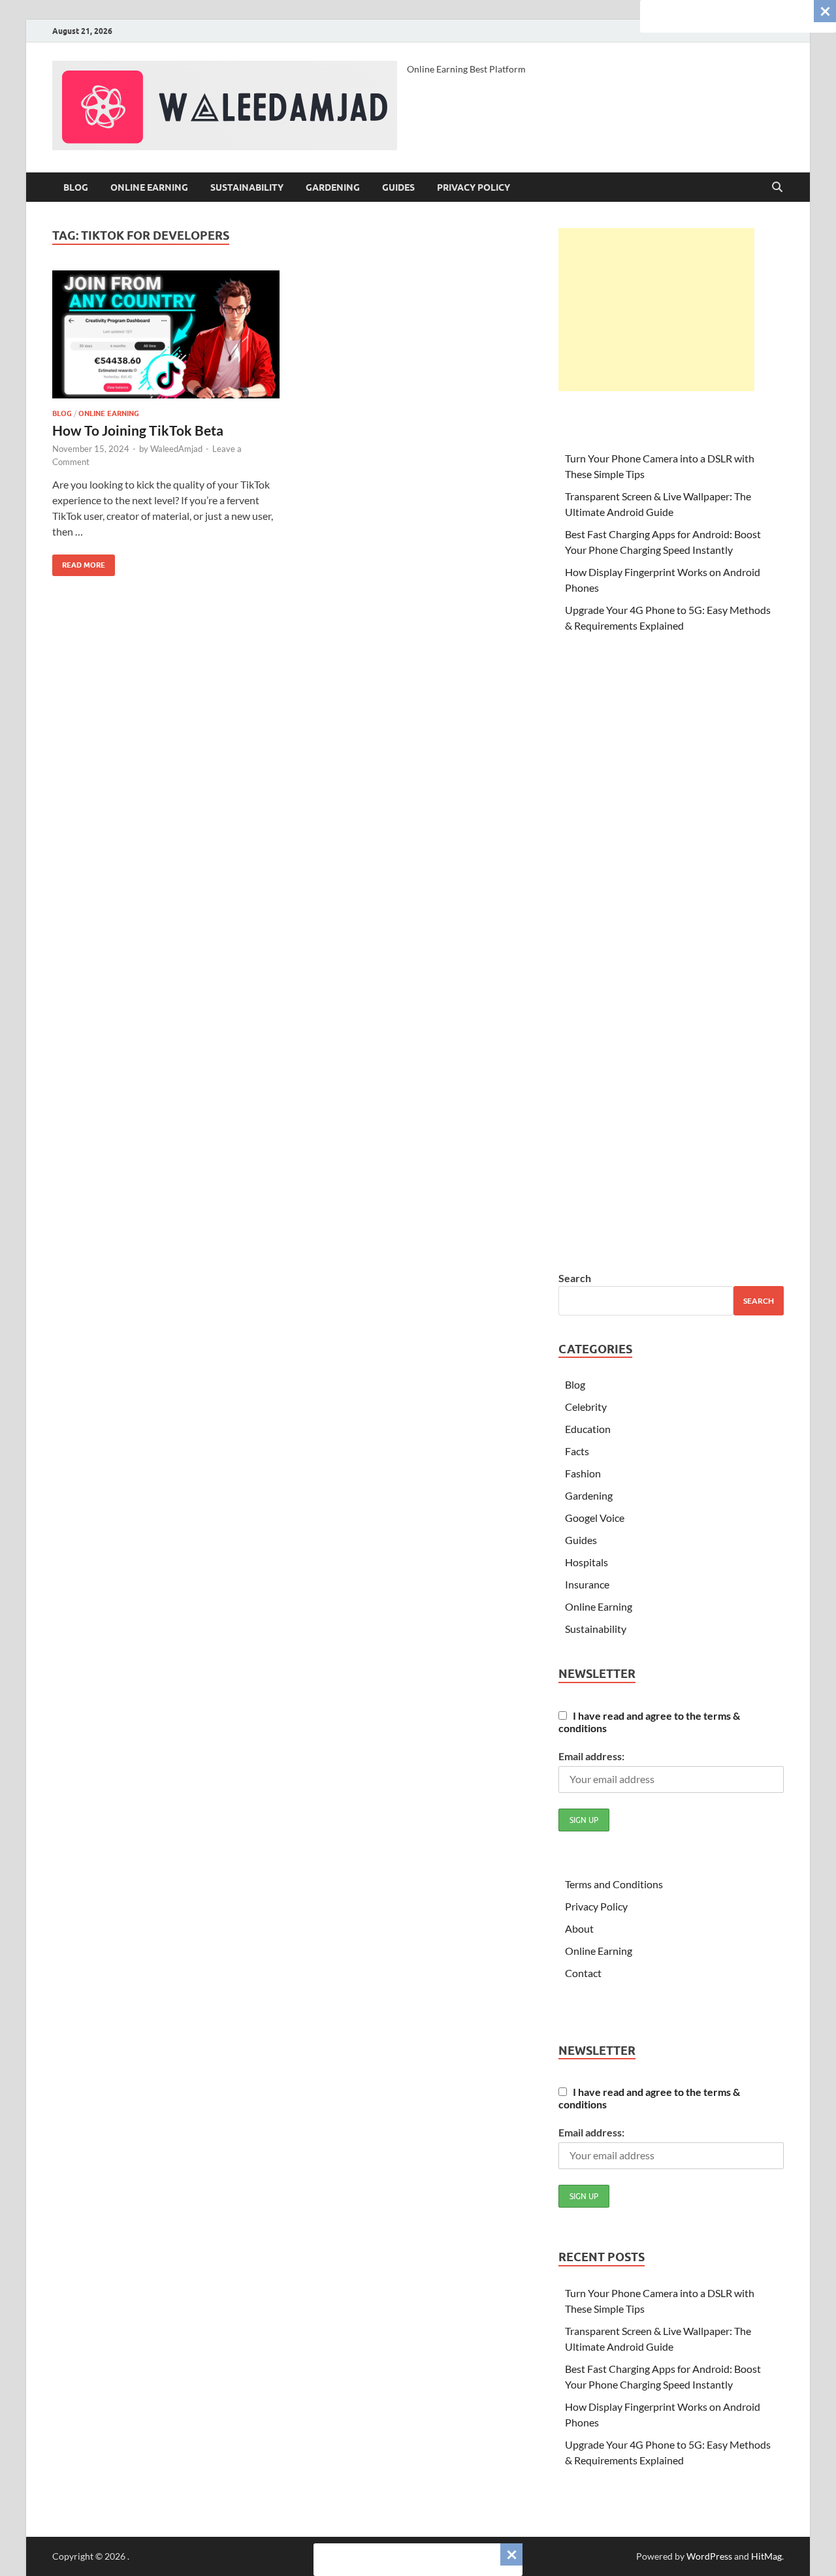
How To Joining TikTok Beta (138, 430)
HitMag (766, 2556)
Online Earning (149, 187)
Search (575, 1278)
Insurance (587, 1584)
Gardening (333, 187)
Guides (398, 187)
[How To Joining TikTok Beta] (166, 334)
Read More (79, 562)
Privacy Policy (474, 187)
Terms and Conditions (614, 1884)
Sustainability (247, 187)
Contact (583, 1973)
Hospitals (587, 1562)
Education (588, 1429)
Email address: (591, 1756)
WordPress (709, 2556)
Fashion (583, 1473)
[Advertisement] (656, 310)
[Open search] (777, 187)
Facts (577, 1451)
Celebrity (586, 1407)
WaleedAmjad (176, 449)
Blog (76, 187)
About (579, 1928)
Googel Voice (595, 1518)
